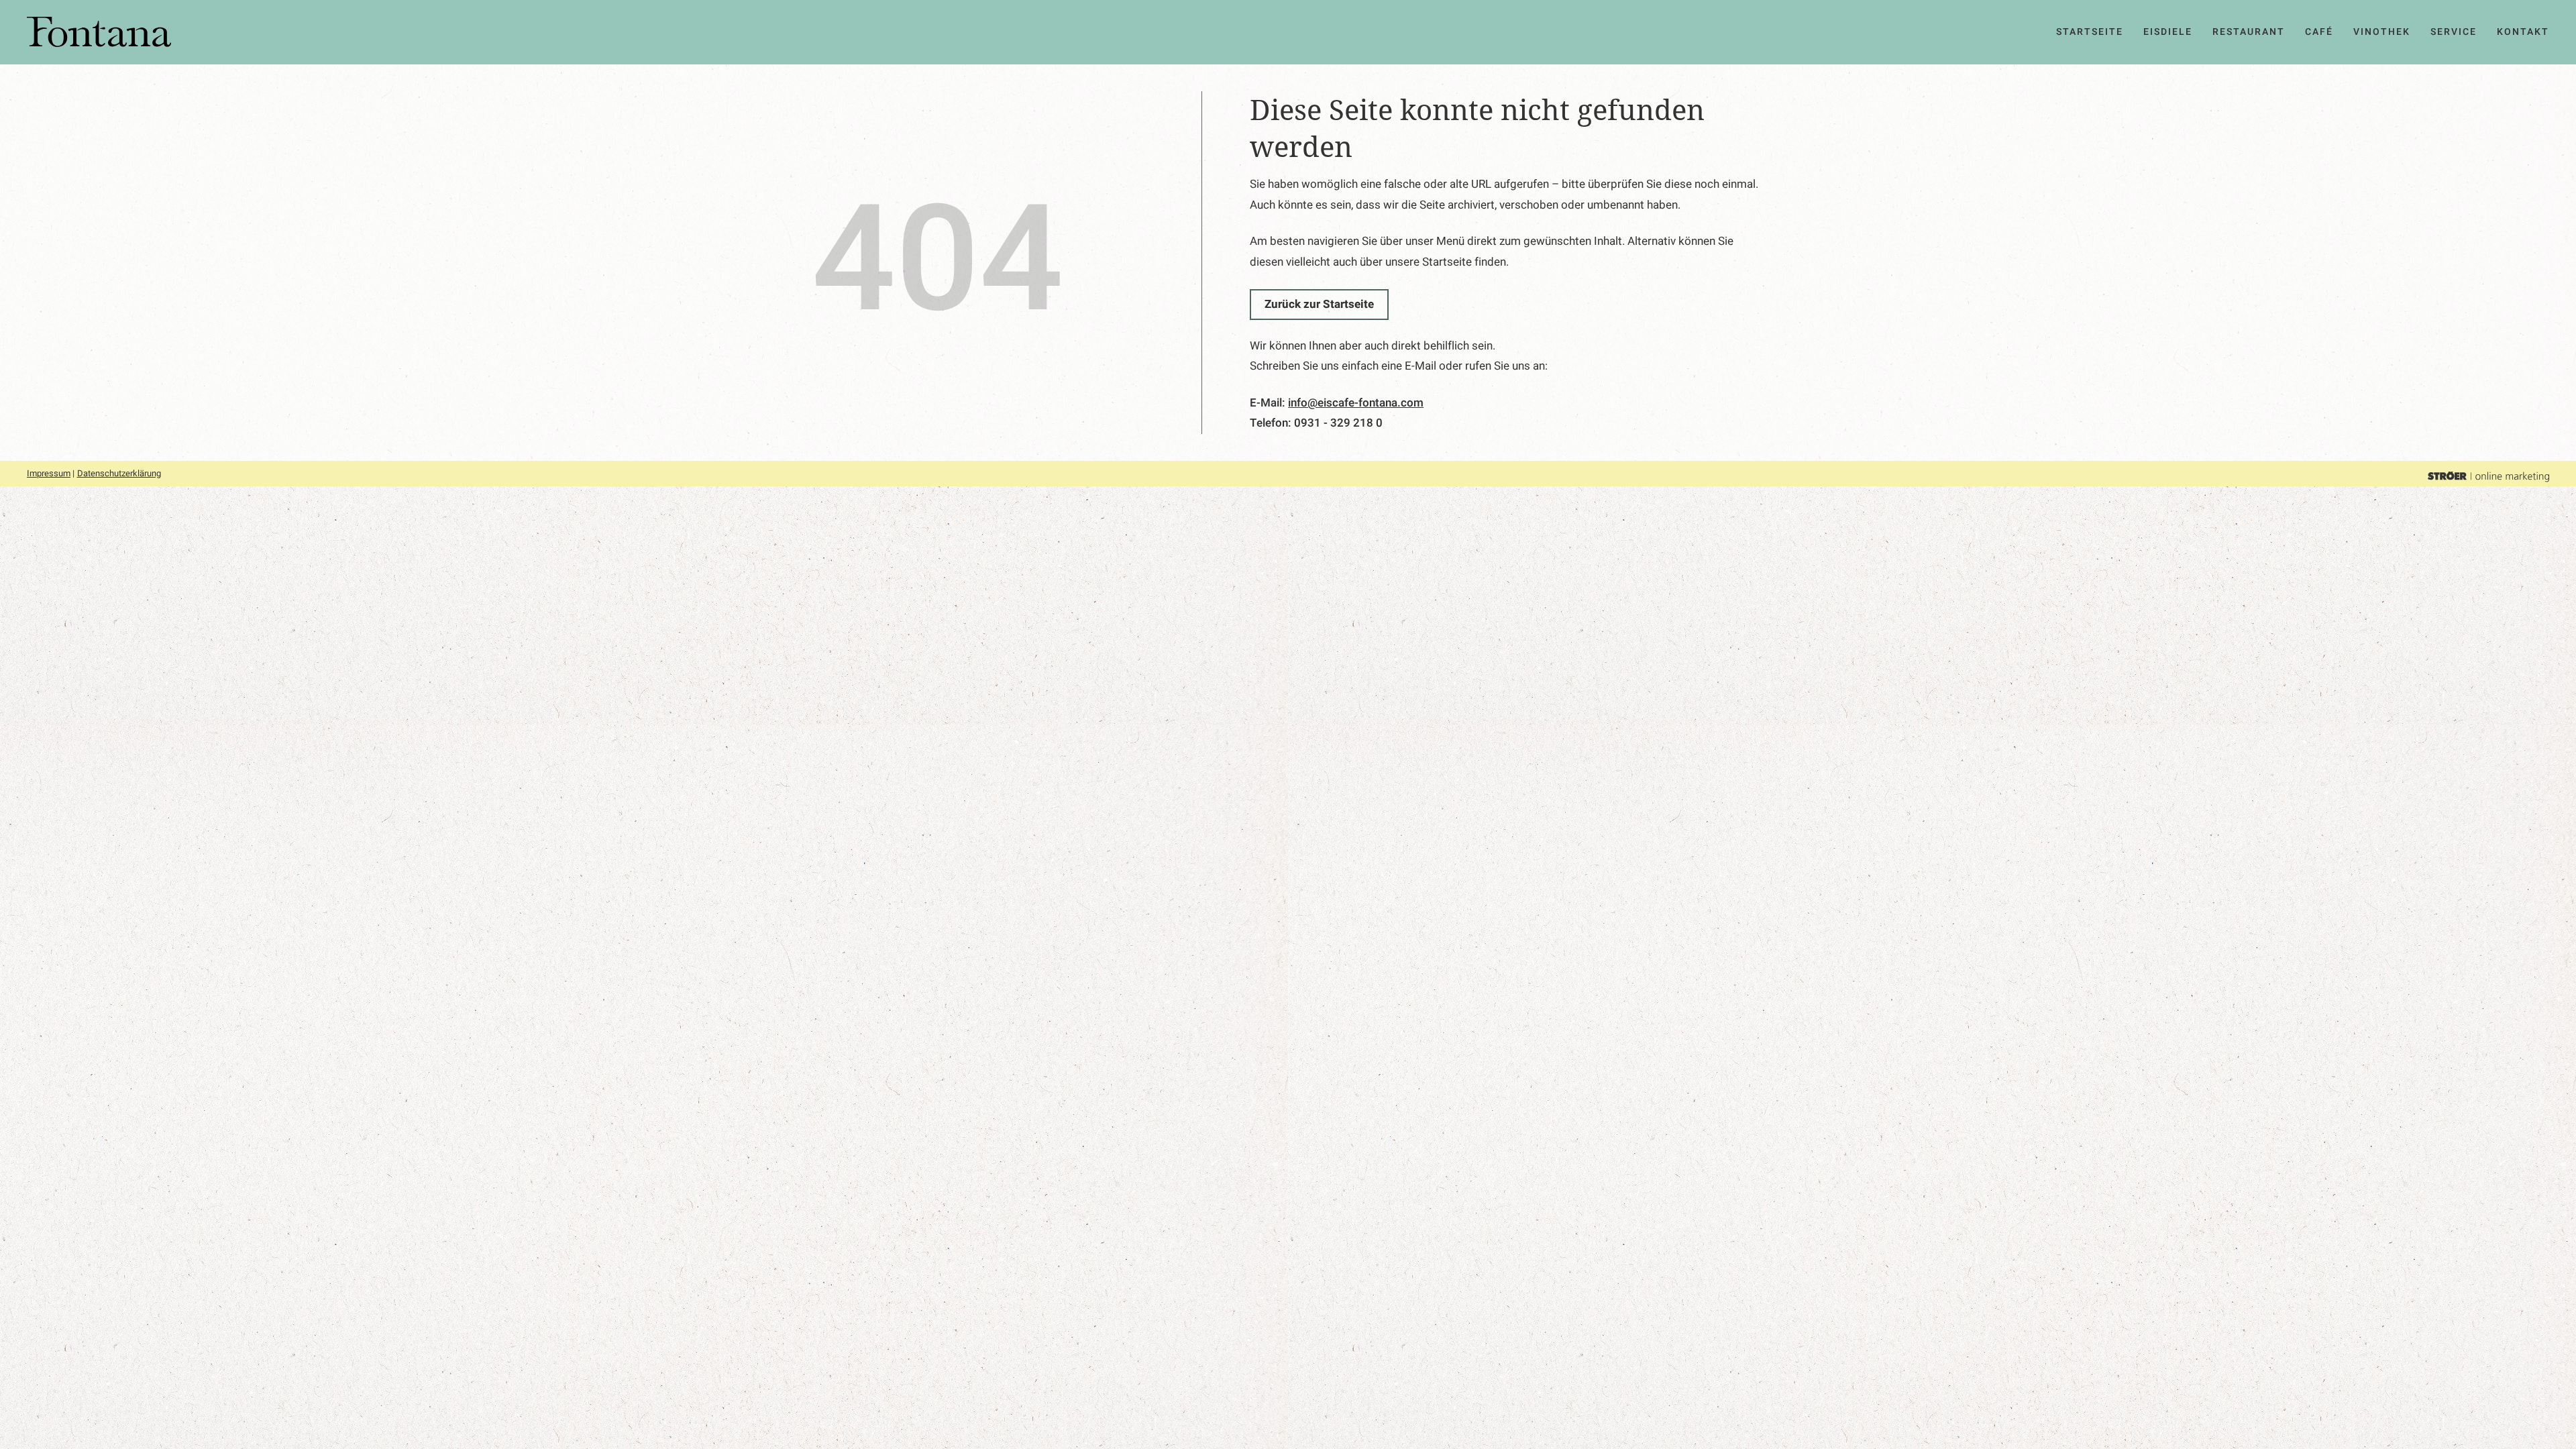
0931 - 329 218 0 (1338, 423)
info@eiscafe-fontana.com (1356, 403)
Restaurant (2249, 32)
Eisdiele (2168, 32)
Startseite (2090, 32)
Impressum (49, 473)
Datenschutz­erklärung (119, 473)
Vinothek (2382, 32)
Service (2454, 32)
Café (2319, 32)
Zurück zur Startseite (1319, 304)
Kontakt (2523, 32)
